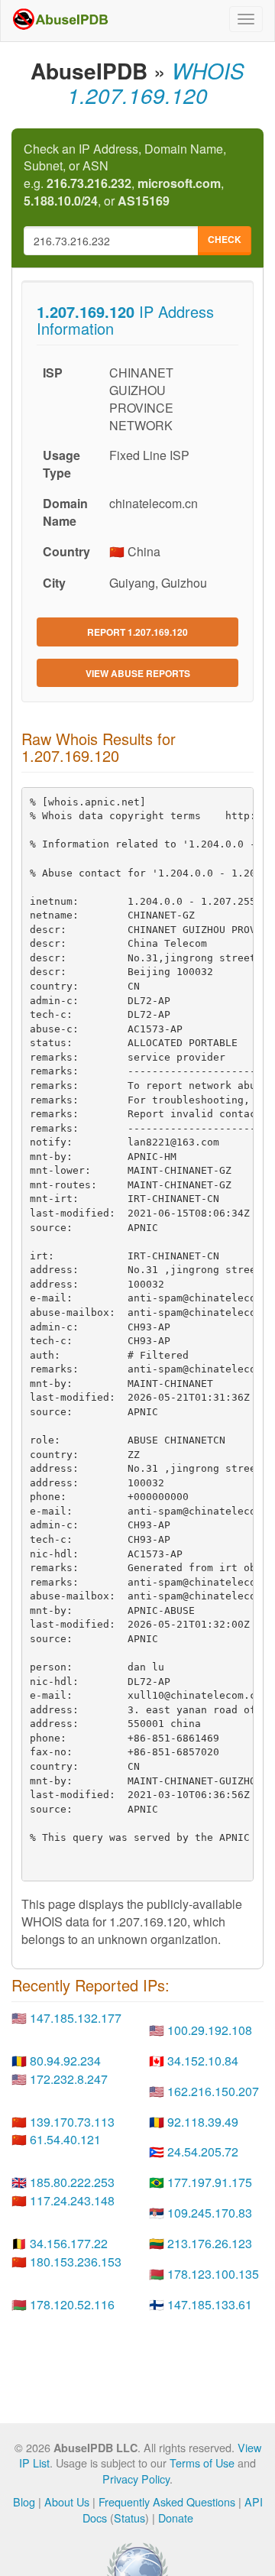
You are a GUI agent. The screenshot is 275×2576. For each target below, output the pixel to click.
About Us (67, 2501)
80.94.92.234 (65, 2061)
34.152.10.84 (203, 2061)
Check (225, 239)
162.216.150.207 (213, 2091)
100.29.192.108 (210, 2030)
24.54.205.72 (203, 2152)
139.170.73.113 (72, 2122)
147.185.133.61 (210, 2304)
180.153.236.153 (76, 2262)
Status (129, 2518)
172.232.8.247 (69, 2079)
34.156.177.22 (69, 2243)
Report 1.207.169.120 (137, 632)
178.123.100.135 (213, 2274)
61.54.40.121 (65, 2139)
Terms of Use (202, 2463)
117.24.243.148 (72, 2200)
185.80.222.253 (72, 2182)
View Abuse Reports (138, 673)
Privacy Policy (136, 2479)
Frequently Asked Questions (167, 2501)
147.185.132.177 (76, 2018)
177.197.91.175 (210, 2182)
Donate (176, 2518)
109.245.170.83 (210, 2213)
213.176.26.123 (210, 2243)
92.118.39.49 (203, 2122)
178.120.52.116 (72, 2304)
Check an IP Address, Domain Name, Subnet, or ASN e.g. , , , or (125, 175)
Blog (24, 2501)
